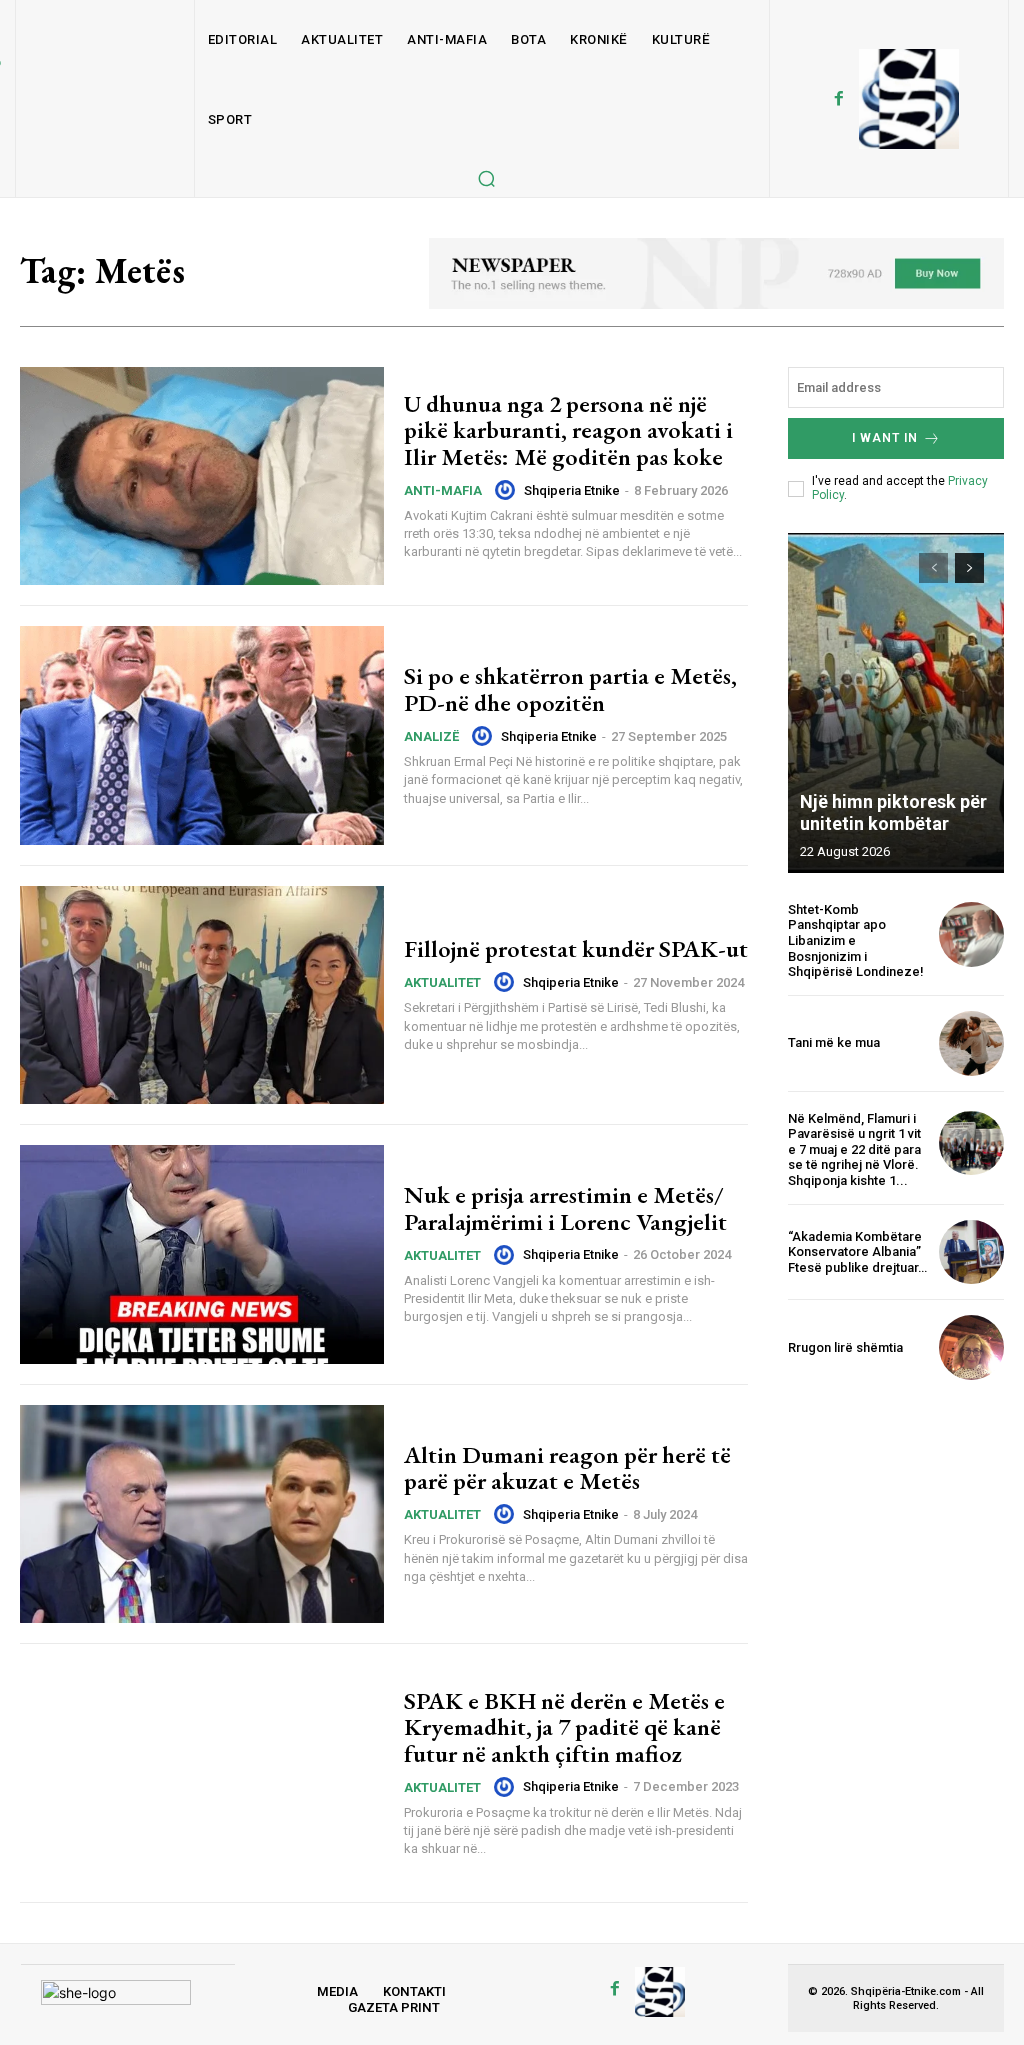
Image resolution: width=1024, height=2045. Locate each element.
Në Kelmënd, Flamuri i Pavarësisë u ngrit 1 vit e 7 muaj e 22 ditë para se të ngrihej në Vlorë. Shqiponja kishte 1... (854, 1149)
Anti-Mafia (443, 490)
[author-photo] (508, 490)
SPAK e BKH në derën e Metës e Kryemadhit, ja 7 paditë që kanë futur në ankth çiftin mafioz (564, 1727)
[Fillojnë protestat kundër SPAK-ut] (202, 995)
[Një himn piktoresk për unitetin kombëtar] (896, 703)
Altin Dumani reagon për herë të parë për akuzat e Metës (567, 1467)
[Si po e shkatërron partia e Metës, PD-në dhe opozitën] (202, 735)
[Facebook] (839, 99)
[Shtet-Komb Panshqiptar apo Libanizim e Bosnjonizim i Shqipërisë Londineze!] (971, 934)
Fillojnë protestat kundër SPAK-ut (576, 948)
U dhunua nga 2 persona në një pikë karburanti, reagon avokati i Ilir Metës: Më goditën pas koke (568, 430)
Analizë (431, 736)
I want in (885, 438)
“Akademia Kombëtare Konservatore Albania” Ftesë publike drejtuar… (857, 1252)
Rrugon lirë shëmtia (845, 1347)
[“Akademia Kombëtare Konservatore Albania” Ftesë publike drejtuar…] (971, 1252)
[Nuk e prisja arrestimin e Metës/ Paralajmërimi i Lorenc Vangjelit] (202, 1254)
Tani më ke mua (834, 1042)
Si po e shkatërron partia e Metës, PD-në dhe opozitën (570, 688)
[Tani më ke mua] (971, 1043)
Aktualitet (442, 982)
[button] (486, 178)
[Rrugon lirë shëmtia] (971, 1347)
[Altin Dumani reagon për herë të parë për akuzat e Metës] (202, 1514)
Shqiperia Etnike (572, 490)
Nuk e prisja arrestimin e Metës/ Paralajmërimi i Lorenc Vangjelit (565, 1207)
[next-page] (969, 568)
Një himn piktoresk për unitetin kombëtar (893, 812)
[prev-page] (933, 568)
